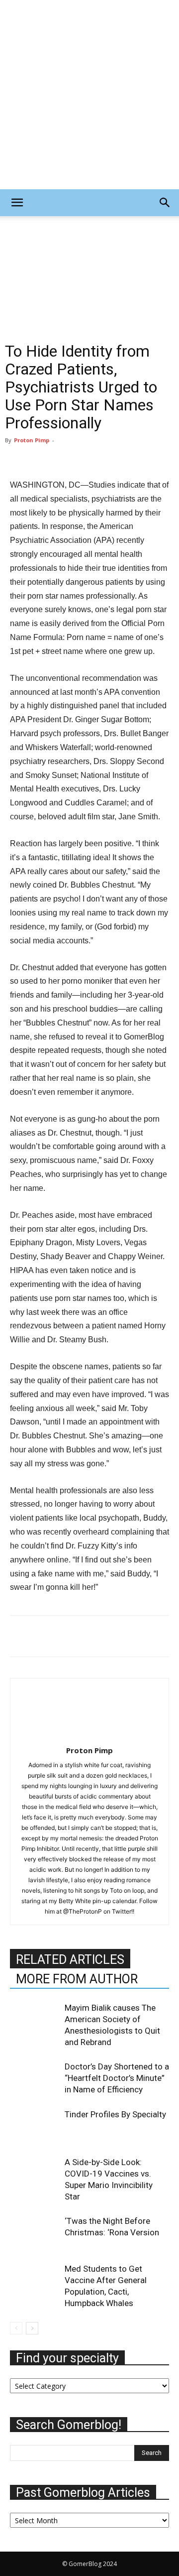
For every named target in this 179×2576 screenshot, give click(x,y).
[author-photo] (89, 1737)
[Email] (89, 1636)
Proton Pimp (32, 440)
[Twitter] (43, 1636)
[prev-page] (16, 2328)
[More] (135, 1636)
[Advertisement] (89, 95)
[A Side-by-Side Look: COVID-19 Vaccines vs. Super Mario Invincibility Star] (35, 2174)
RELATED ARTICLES (70, 1960)
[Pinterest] (66, 1636)
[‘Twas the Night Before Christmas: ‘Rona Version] (35, 2233)
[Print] (111, 1636)
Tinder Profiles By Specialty (115, 2114)
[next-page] (32, 2328)
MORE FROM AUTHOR (77, 1979)
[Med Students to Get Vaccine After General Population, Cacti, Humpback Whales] (35, 2280)
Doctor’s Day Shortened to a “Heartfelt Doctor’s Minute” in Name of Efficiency (117, 2078)
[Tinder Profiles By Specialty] (35, 2126)
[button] (17, 203)
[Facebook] (20, 1636)
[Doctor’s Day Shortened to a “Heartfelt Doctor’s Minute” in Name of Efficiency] (35, 2078)
